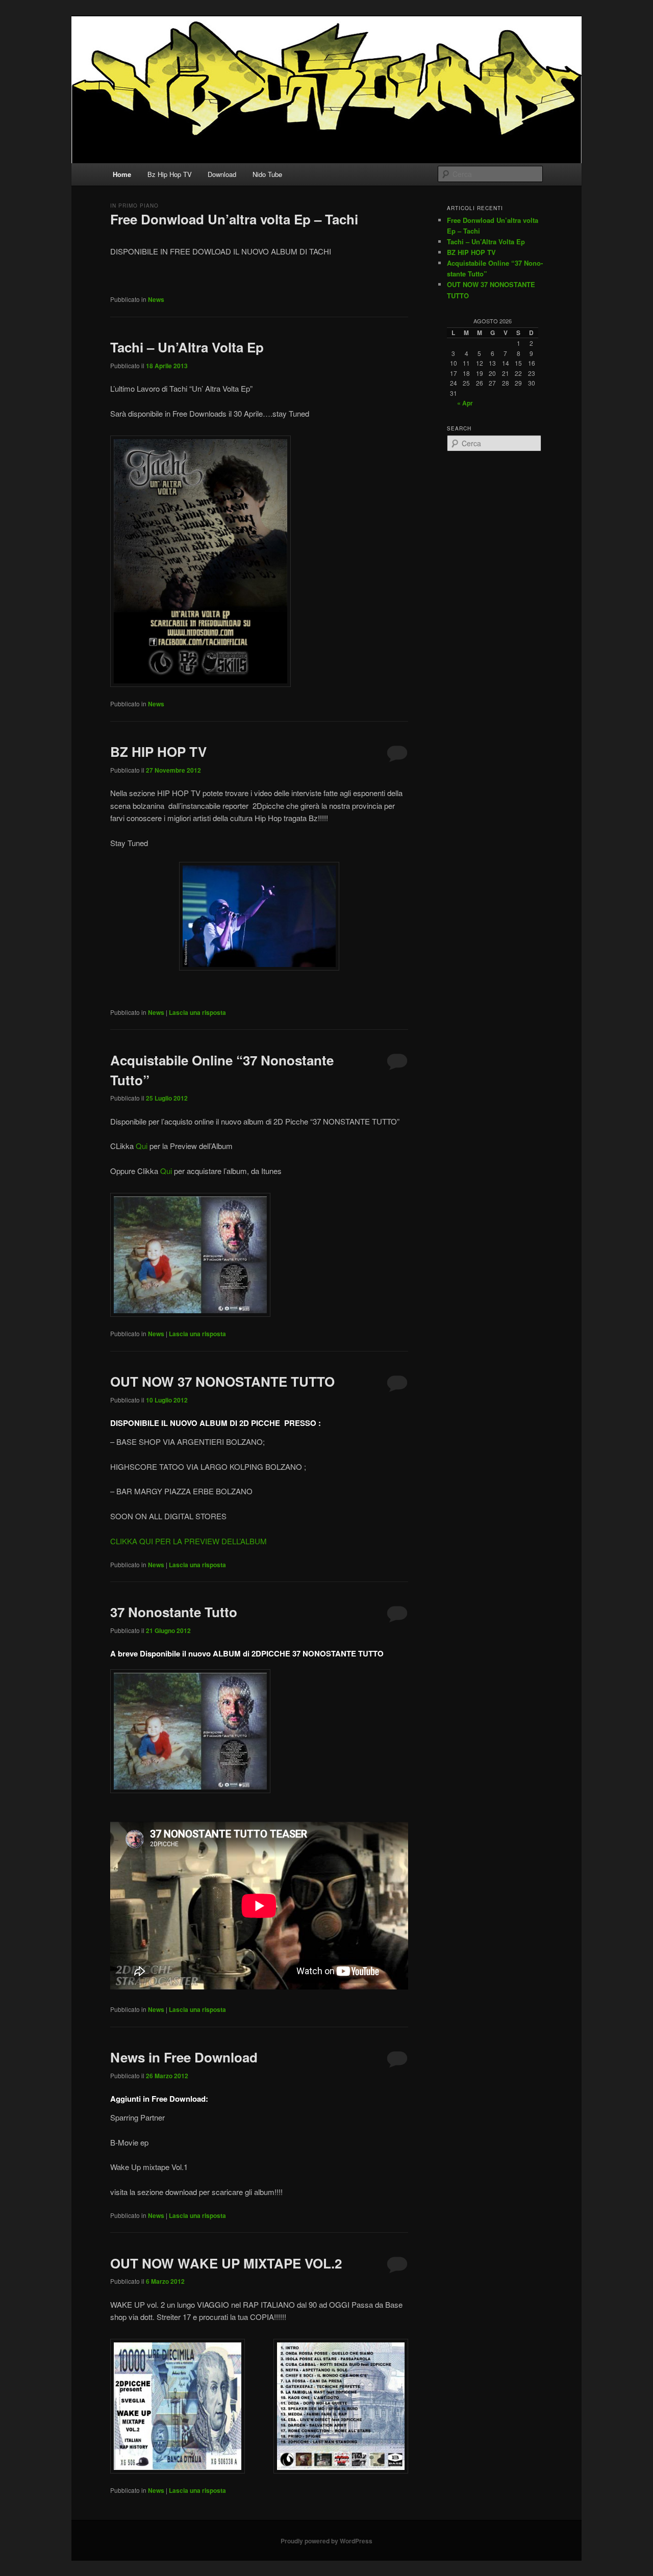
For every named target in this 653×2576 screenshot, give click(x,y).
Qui (142, 1146)
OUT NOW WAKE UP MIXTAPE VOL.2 (226, 2263)
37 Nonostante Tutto (174, 1612)
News (156, 299)
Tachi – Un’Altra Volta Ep (187, 347)
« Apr (465, 403)
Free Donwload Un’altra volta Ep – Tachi (234, 219)
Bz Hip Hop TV (170, 174)
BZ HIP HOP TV (158, 751)
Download (222, 174)
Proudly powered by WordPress (326, 2541)
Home (122, 174)
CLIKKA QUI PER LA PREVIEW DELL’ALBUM (189, 1541)
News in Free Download (184, 2057)
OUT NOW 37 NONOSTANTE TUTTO (222, 1381)
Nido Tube (267, 174)
